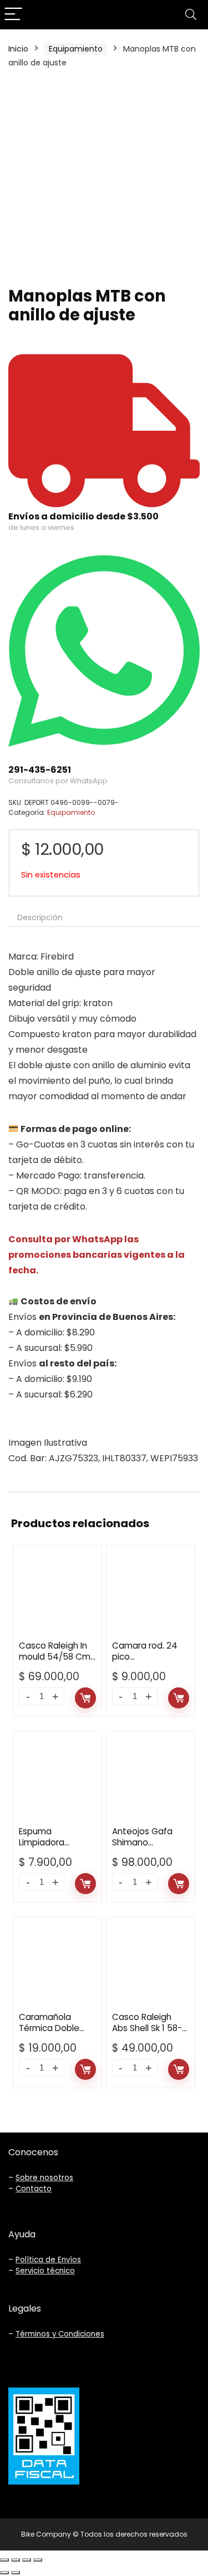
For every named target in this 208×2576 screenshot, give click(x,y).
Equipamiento (76, 49)
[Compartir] (16, 2560)
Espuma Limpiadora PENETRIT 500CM (52, 1842)
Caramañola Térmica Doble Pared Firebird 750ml (49, 2034)
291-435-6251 (40, 770)
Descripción (40, 917)
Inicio (18, 49)
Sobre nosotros (44, 2178)
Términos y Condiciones (60, 2334)
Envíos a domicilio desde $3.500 (83, 516)
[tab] (104, 917)
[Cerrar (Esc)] (4, 2560)
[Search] (191, 15)
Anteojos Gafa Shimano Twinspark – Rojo (146, 1842)
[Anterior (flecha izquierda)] (4, 2573)
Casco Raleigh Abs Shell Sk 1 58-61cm (147, 2028)
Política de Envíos (48, 2260)
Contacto (34, 2189)
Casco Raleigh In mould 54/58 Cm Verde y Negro (55, 1657)
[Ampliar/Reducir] (38, 2560)
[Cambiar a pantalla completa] (27, 2560)
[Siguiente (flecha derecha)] (16, 2573)
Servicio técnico (45, 2271)
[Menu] (13, 15)
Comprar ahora (85, 1698)
